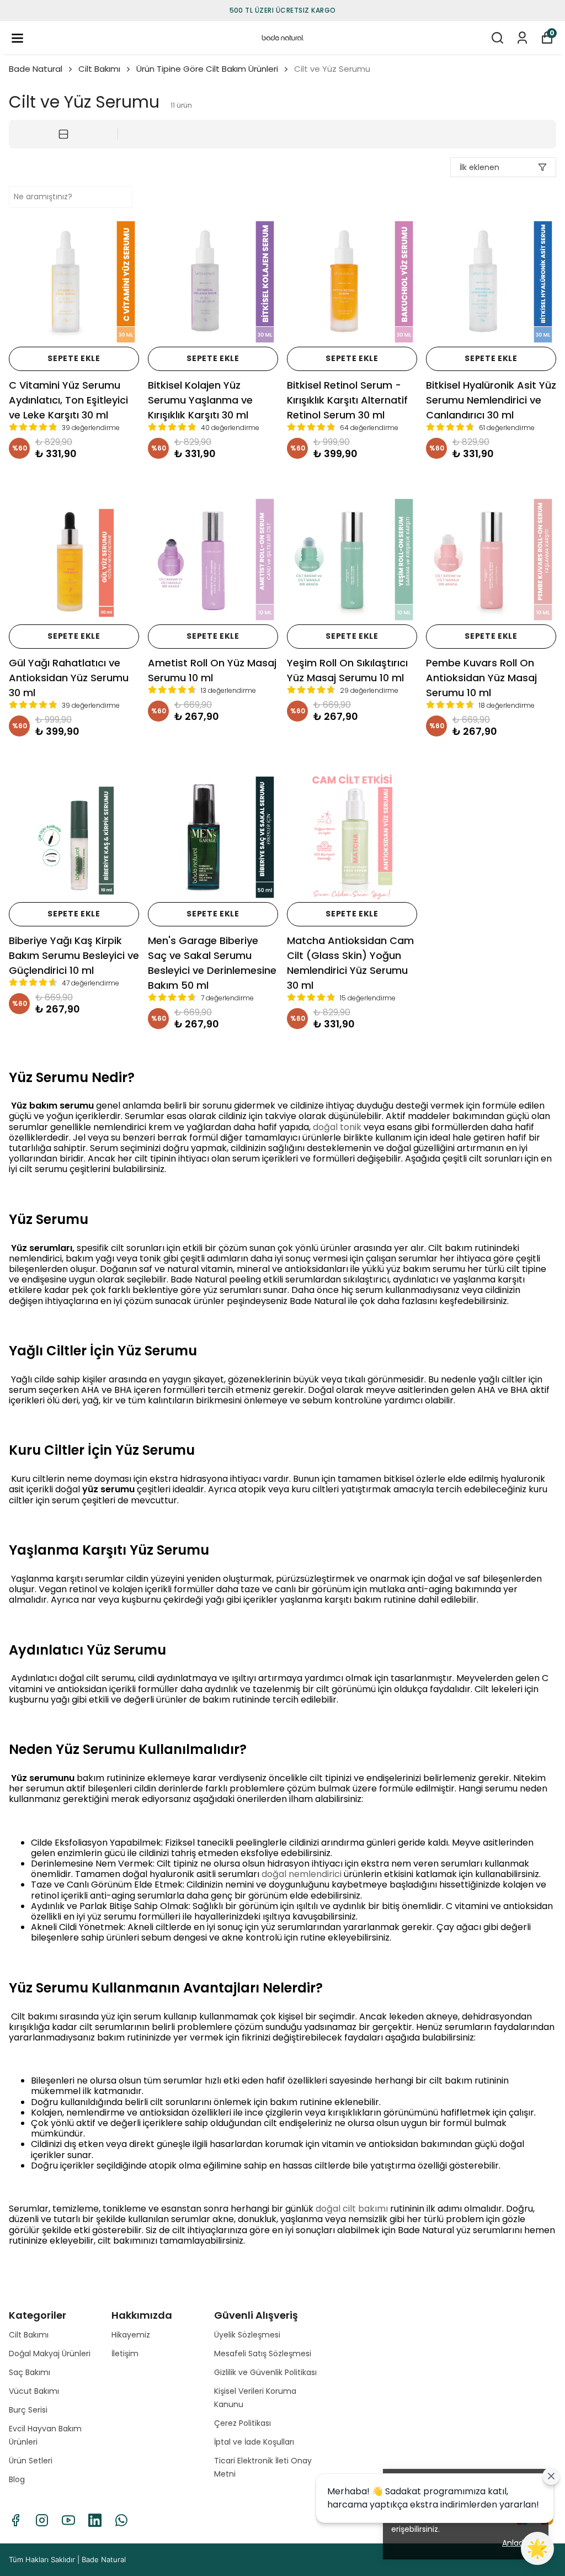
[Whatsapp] (121, 2520)
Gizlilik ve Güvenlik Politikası (265, 2372)
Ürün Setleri (31, 2461)
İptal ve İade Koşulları (254, 2442)
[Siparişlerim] (522, 38)
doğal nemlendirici (302, 1874)
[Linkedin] (95, 2520)
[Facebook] (15, 2520)
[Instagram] (42, 2520)
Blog (17, 2479)
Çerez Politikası (242, 2423)
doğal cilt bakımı (352, 2209)
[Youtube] (68, 2520)
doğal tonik (337, 1127)
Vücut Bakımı (34, 2391)
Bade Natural (36, 69)
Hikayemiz (131, 2335)
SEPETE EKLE (74, 358)
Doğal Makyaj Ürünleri (50, 2354)
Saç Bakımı (30, 2372)
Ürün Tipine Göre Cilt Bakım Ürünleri (207, 69)
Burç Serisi (28, 2410)
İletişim (125, 2354)
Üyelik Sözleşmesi (247, 2335)
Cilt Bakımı (99, 69)
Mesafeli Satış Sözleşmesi (263, 2354)
